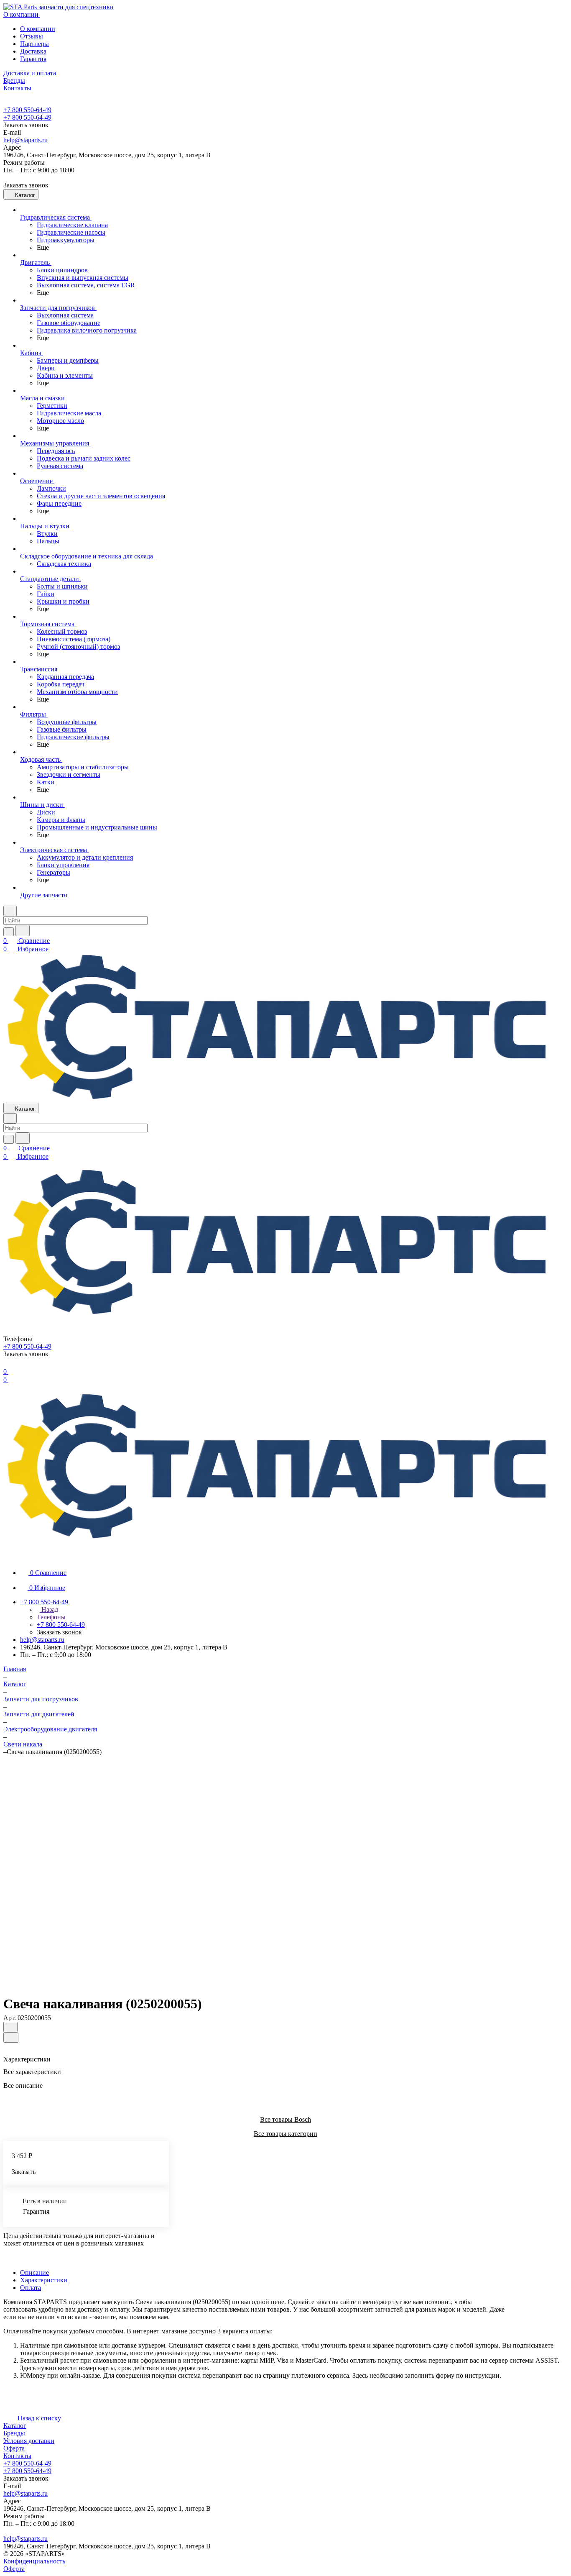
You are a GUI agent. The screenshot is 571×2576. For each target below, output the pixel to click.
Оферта (14, 2448)
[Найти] (23, 931)
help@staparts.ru (25, 140)
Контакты (17, 2456)
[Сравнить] (11, 2037)
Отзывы (32, 36)
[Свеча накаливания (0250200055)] (279, 1872)
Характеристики (44, 2280)
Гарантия (33, 59)
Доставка (33, 51)
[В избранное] (10, 2027)
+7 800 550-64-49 (27, 110)
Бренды (14, 2433)
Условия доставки (29, 2441)
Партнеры (34, 44)
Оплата (31, 2288)
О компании (38, 29)
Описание (34, 2273)
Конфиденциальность (34, 2561)
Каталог (15, 2426)
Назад (49, 1609)
